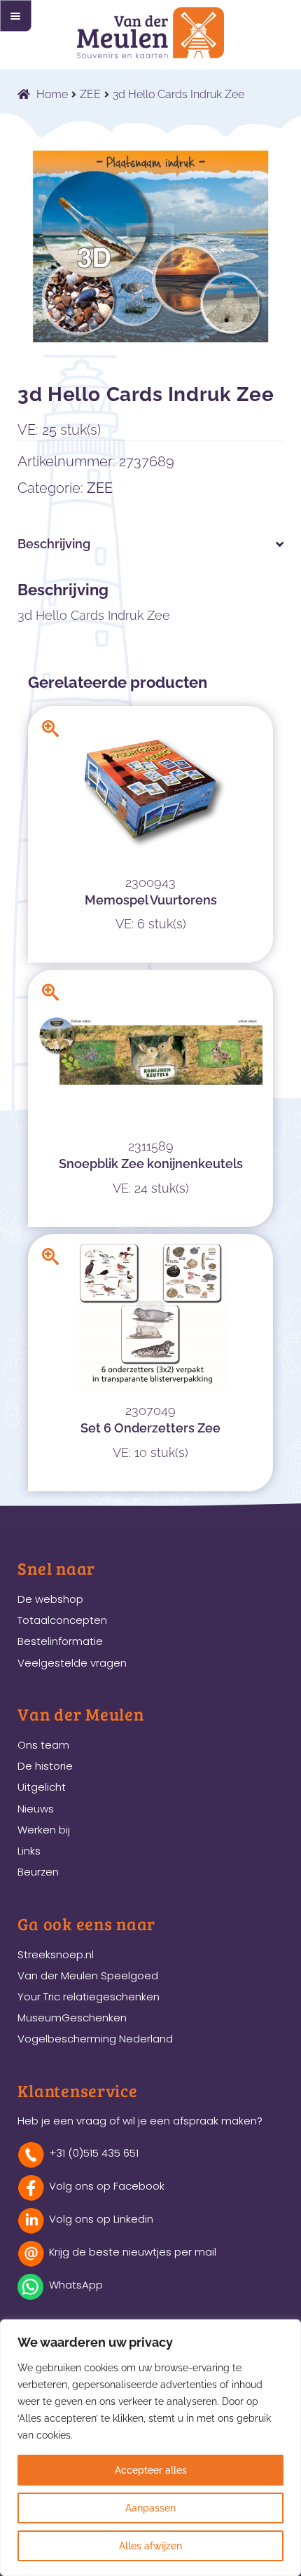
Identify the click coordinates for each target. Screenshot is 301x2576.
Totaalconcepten (62, 1620)
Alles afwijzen (150, 2546)
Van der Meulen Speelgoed (88, 1975)
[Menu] (16, 16)
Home (52, 94)
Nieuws (36, 1809)
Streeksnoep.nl (56, 1954)
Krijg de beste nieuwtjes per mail (133, 2252)
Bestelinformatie (60, 1641)
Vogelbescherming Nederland (95, 2039)
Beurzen (38, 1872)
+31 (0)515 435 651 (94, 2153)
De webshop (50, 1599)
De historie (45, 1766)
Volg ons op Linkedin (101, 2219)
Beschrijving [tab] (54, 544)
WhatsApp (76, 2285)
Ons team (43, 1745)
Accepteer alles (151, 2470)
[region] (150, 2448)
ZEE (90, 94)
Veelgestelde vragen (72, 1663)
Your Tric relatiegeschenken (89, 1997)
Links (29, 1851)
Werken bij (44, 1830)
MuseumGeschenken (72, 2018)
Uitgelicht (42, 1787)
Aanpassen (150, 2508)
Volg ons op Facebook (107, 2186)
